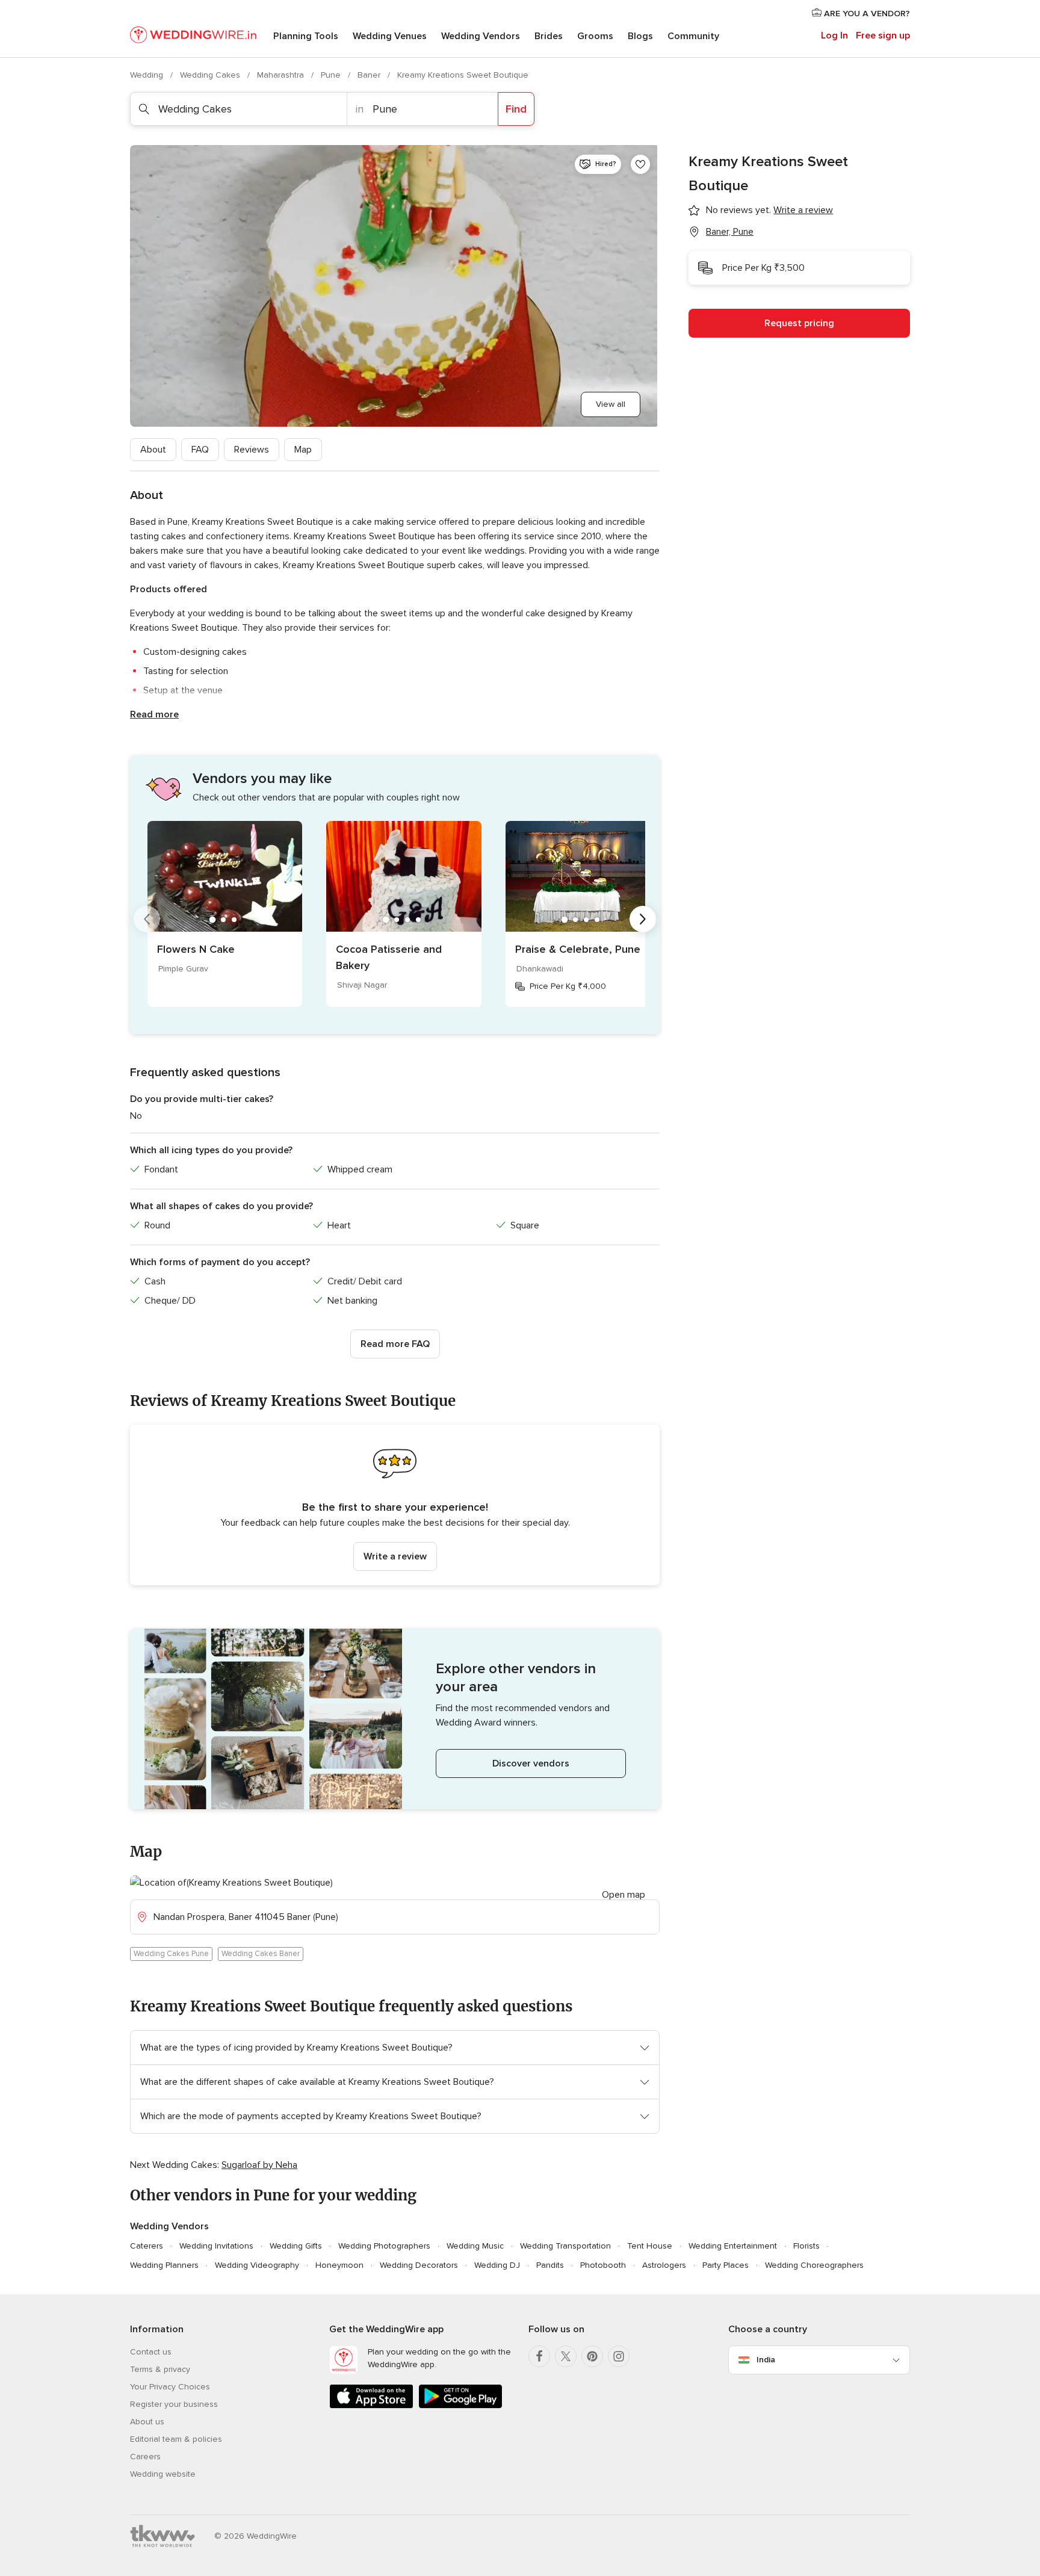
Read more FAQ (395, 1344)
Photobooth (603, 2265)
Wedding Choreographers (814, 2265)
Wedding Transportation (565, 2246)
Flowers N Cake (196, 949)
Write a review (395, 1556)
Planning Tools (306, 36)
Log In (834, 36)
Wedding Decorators (419, 2265)
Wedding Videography (257, 2265)
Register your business (174, 2404)
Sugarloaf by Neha (259, 2165)
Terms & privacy (160, 2369)
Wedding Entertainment (733, 2246)
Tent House (650, 2246)
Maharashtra (282, 75)
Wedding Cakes (211, 75)
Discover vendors (531, 1763)
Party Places (726, 2265)
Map (303, 450)
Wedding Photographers (384, 2246)
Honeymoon (339, 2265)
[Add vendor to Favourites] (640, 164)
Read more (154, 714)
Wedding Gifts (296, 2246)
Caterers (147, 2246)
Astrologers (664, 2265)
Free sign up (883, 36)
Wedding (148, 75)
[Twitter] (566, 2356)
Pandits (550, 2265)
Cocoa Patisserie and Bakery (389, 957)
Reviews (252, 450)
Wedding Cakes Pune (171, 1954)
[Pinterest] (592, 2356)
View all (611, 404)
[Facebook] (539, 2356)
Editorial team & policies (176, 2439)
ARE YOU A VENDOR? (866, 14)
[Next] (643, 919)
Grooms (595, 36)
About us (147, 2422)
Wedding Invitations (216, 2246)
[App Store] (371, 2406)
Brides (549, 36)
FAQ (200, 450)
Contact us (151, 2352)
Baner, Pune (730, 232)
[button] (395, 1505)
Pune (332, 75)
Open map (624, 1895)
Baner (370, 75)
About (153, 450)
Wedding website (163, 2474)
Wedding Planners (164, 2265)
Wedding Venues (390, 36)
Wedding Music (475, 2246)
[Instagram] (619, 2356)
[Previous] (147, 919)
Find (516, 109)
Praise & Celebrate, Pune (578, 949)
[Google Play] (460, 2406)
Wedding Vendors (481, 36)
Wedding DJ (497, 2265)
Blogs (640, 36)
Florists (806, 2246)
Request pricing (799, 323)
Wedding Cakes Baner (261, 1954)
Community (693, 36)
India (766, 2360)
